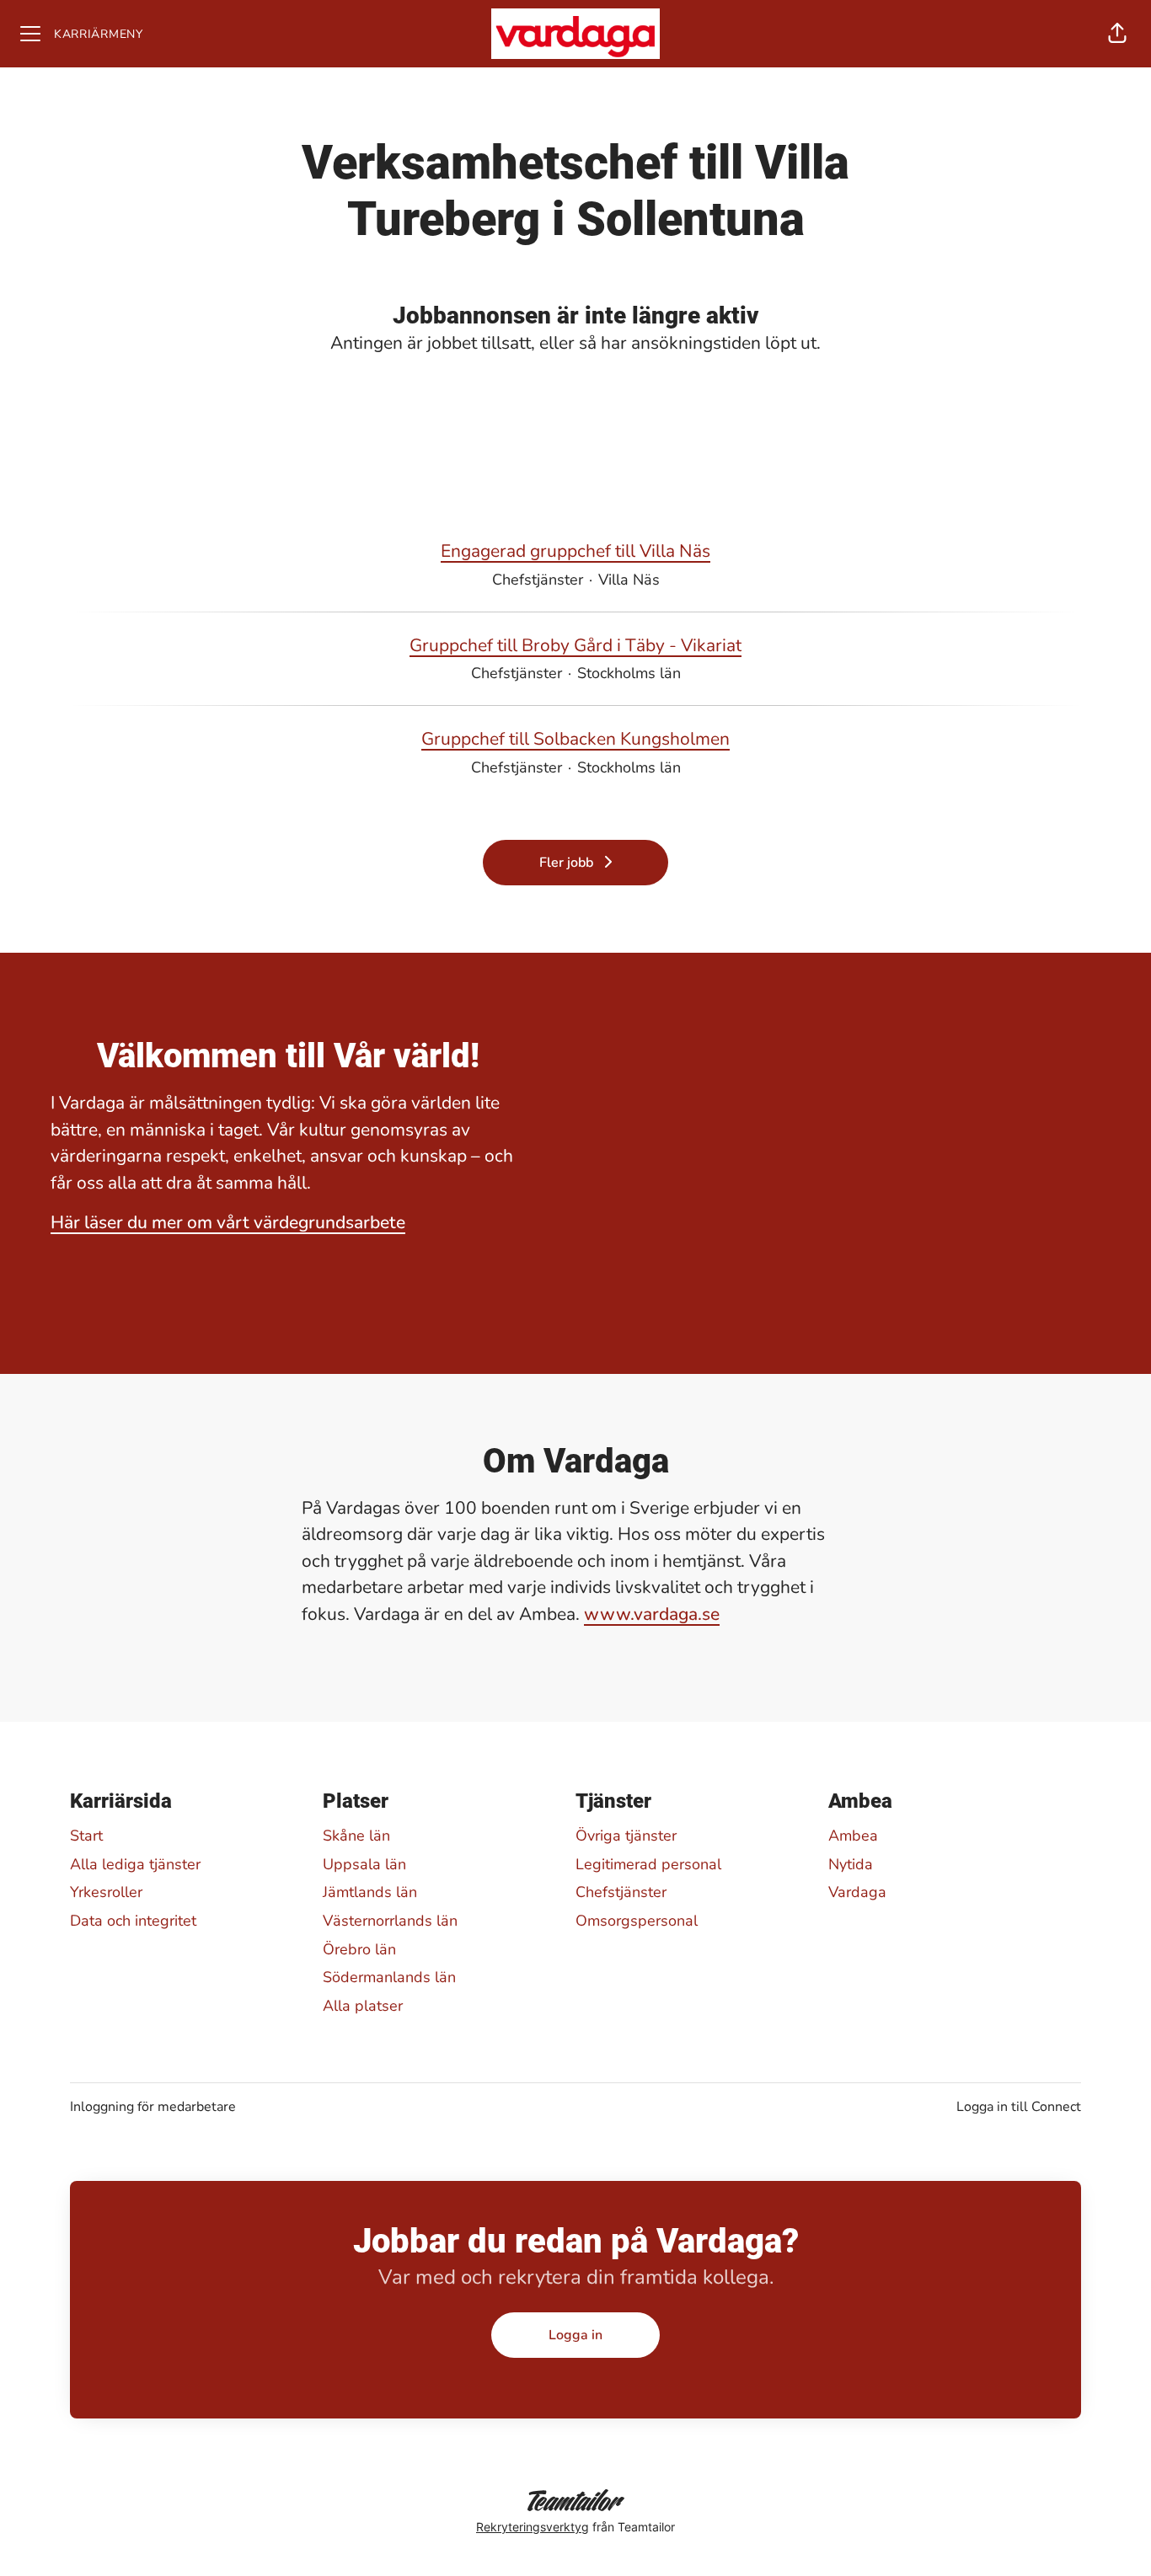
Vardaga (857, 1892)
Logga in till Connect (1019, 2107)
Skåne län (356, 1836)
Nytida (851, 1864)
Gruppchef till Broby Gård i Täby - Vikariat (575, 645)
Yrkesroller (106, 1892)
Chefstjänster (621, 1892)
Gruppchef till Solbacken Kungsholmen (575, 739)
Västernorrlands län (390, 1921)
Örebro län (359, 1949)
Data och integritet (133, 1921)
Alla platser (363, 2006)
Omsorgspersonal (637, 1921)
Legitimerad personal (648, 1864)
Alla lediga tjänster (135, 1864)
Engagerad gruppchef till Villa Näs (575, 551)
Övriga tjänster (626, 1836)
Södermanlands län (389, 1977)
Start (86, 1836)
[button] (1117, 34)
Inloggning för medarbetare (153, 2107)
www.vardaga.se (652, 1614)
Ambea (853, 1836)
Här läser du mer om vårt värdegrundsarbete (228, 1222)
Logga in (575, 2335)
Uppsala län (364, 1864)
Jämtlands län (370, 1892)
